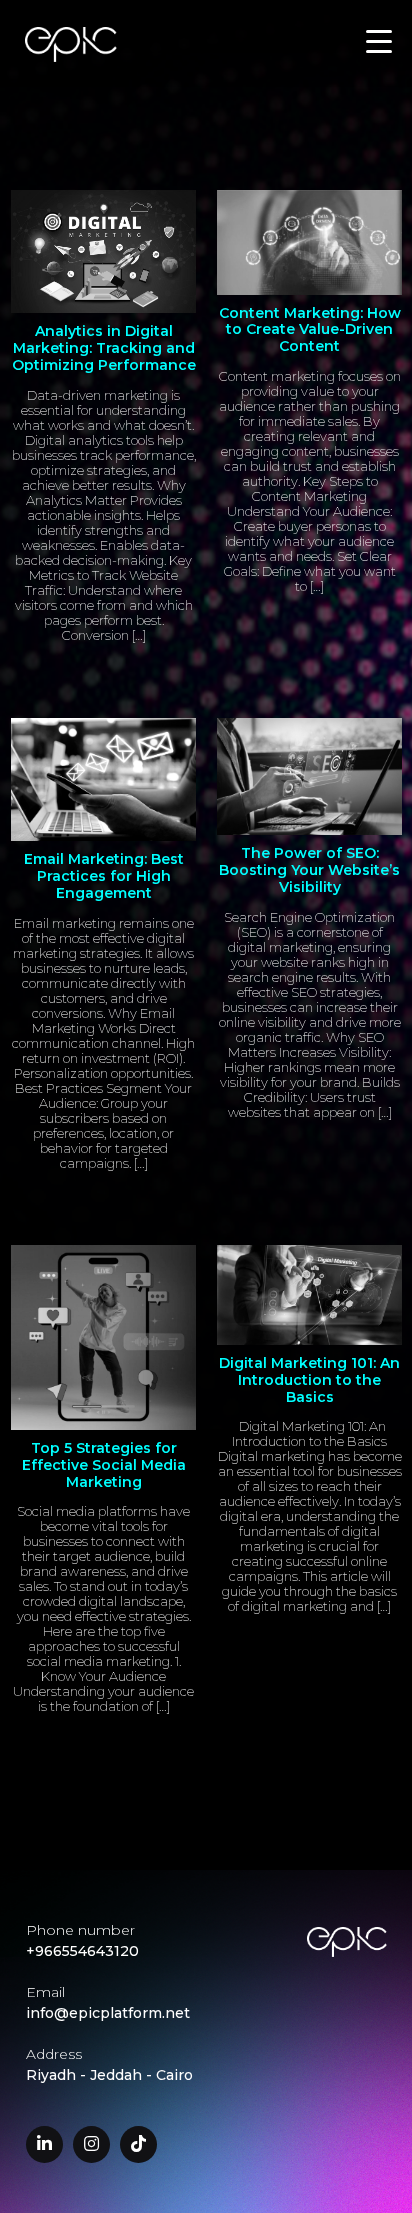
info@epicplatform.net (108, 2013)
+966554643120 (82, 1951)
